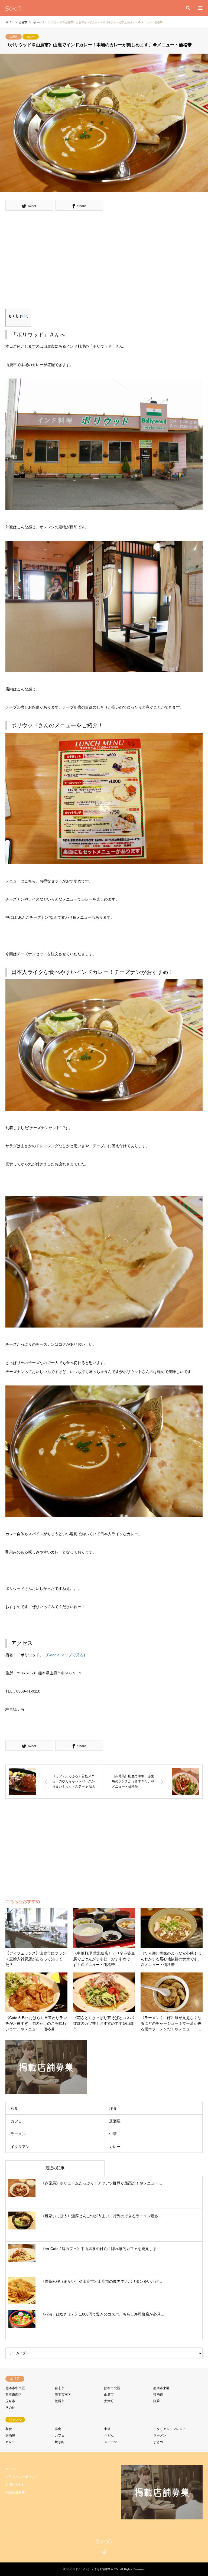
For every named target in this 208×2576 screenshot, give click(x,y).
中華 (113, 2134)
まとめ (158, 2442)
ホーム (10, 2469)
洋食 (113, 2108)
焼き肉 (60, 2442)
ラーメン (18, 2134)
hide (24, 316)
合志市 (60, 2388)
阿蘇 (157, 2401)
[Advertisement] (58, 261)
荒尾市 (60, 2401)
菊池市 (158, 2395)
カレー (31, 37)
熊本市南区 (63, 2395)
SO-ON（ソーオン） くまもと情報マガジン (92, 2569)
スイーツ (110, 2442)
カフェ (16, 2121)
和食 (14, 2108)
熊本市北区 (112, 2388)
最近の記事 (55, 2168)
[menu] (200, 8)
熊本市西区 (14, 2395)
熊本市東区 (161, 2388)
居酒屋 (115, 2121)
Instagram (104, 2551)
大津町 (109, 2401)
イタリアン (20, 2147)
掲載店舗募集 (15, 2492)
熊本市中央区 (15, 2388)
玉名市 (10, 2401)
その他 (10, 2408)
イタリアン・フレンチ (170, 2429)
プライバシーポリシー (22, 2477)
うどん (109, 2435)
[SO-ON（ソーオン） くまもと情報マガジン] (13, 8)
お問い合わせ (15, 2484)
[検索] (188, 8)
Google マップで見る (65, 1655)
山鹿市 (14, 37)
